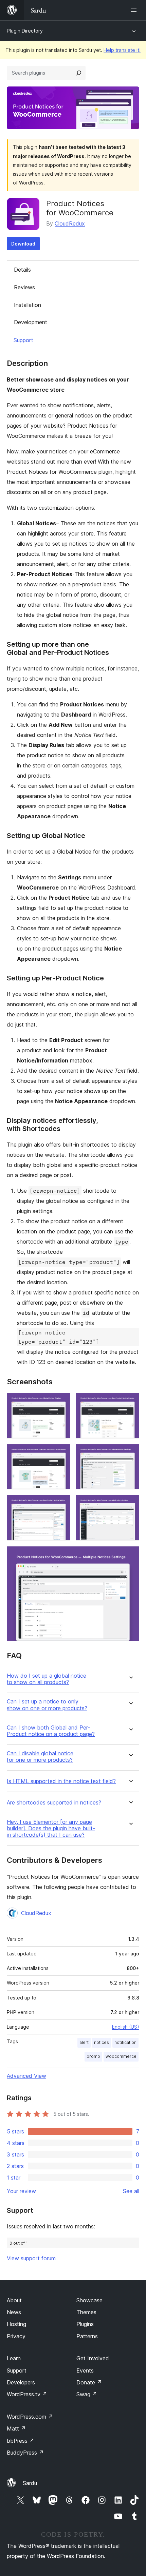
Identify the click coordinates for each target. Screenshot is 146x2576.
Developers (21, 2382)
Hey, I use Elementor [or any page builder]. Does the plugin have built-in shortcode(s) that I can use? (51, 1828)
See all (131, 2191)
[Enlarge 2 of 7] (130, 1402)
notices (102, 2042)
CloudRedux (70, 223)
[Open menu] (135, 10)
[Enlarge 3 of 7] (61, 1453)
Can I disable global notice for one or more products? (40, 1757)
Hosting (16, 2324)
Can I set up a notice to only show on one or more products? (47, 1705)
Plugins (85, 2324)
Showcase (89, 2300)
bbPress (21, 2441)
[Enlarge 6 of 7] (130, 1504)
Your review (21, 2191)
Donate (89, 2382)
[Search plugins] (79, 73)
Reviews (24, 287)
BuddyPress (25, 2453)
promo (93, 2056)
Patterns (87, 2336)
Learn (14, 2358)
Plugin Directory (25, 31)
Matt (16, 2428)
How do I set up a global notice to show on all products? (47, 1679)
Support (23, 340)
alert (84, 2042)
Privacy (16, 2336)
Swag (87, 2394)
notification (125, 2042)
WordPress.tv (27, 2394)
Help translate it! (122, 50)
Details (22, 270)
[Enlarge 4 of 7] (130, 1453)
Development (31, 322)
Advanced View (26, 2076)
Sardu (30, 2483)
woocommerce (121, 2056)
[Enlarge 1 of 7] (61, 1402)
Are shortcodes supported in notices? (54, 1803)
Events (85, 2370)
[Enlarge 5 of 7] (61, 1504)
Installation (28, 305)
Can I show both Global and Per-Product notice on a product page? (51, 1731)
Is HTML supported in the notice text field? (61, 1781)
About (14, 2300)
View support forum (31, 2258)
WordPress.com (30, 2417)
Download (23, 244)
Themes (86, 2312)
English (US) (126, 2027)
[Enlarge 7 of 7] (130, 1555)
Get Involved (93, 2358)
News (14, 2312)
